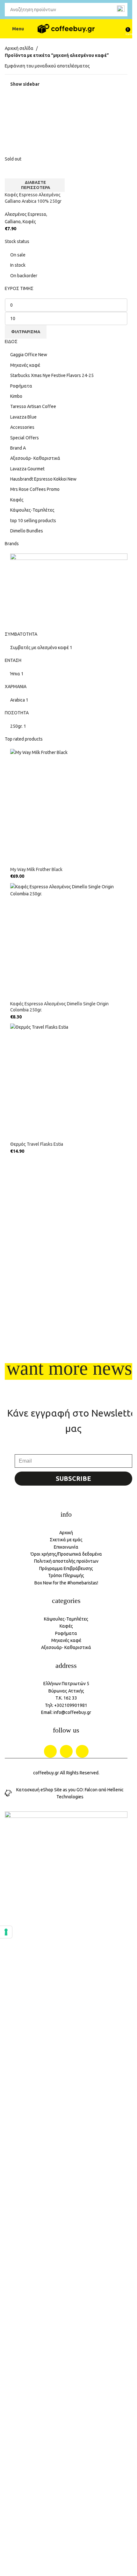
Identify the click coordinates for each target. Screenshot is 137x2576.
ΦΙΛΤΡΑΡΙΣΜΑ (26, 332)
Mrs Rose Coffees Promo (35, 489)
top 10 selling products (33, 521)
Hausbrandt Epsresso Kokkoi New (43, 479)
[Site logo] (66, 29)
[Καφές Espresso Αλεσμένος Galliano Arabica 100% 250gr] (35, 125)
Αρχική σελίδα (19, 48)
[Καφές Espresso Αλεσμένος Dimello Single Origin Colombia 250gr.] (69, 942)
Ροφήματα (21, 386)
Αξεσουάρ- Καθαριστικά (35, 458)
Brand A (18, 448)
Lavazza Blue (23, 417)
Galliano (13, 222)
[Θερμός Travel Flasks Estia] (69, 1082)
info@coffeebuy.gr (72, 1712)
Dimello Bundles (27, 531)
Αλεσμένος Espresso (25, 214)
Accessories (22, 427)
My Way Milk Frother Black (36, 869)
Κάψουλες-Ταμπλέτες (32, 510)
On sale (18, 255)
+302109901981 (71, 1705)
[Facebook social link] (50, 1751)
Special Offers (25, 438)
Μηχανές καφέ (25, 365)
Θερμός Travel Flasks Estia (37, 1144)
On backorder (24, 276)
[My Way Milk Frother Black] (69, 808)
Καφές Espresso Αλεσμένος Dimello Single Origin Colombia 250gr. (59, 1007)
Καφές (17, 500)
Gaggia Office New (29, 355)
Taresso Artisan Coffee (33, 406)
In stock (18, 265)
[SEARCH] (121, 10)
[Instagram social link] (66, 1751)
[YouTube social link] (82, 1751)
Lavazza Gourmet (27, 469)
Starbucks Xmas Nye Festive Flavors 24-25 (52, 375)
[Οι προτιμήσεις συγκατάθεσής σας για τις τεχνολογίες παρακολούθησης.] (6, 1932)
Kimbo (16, 396)
